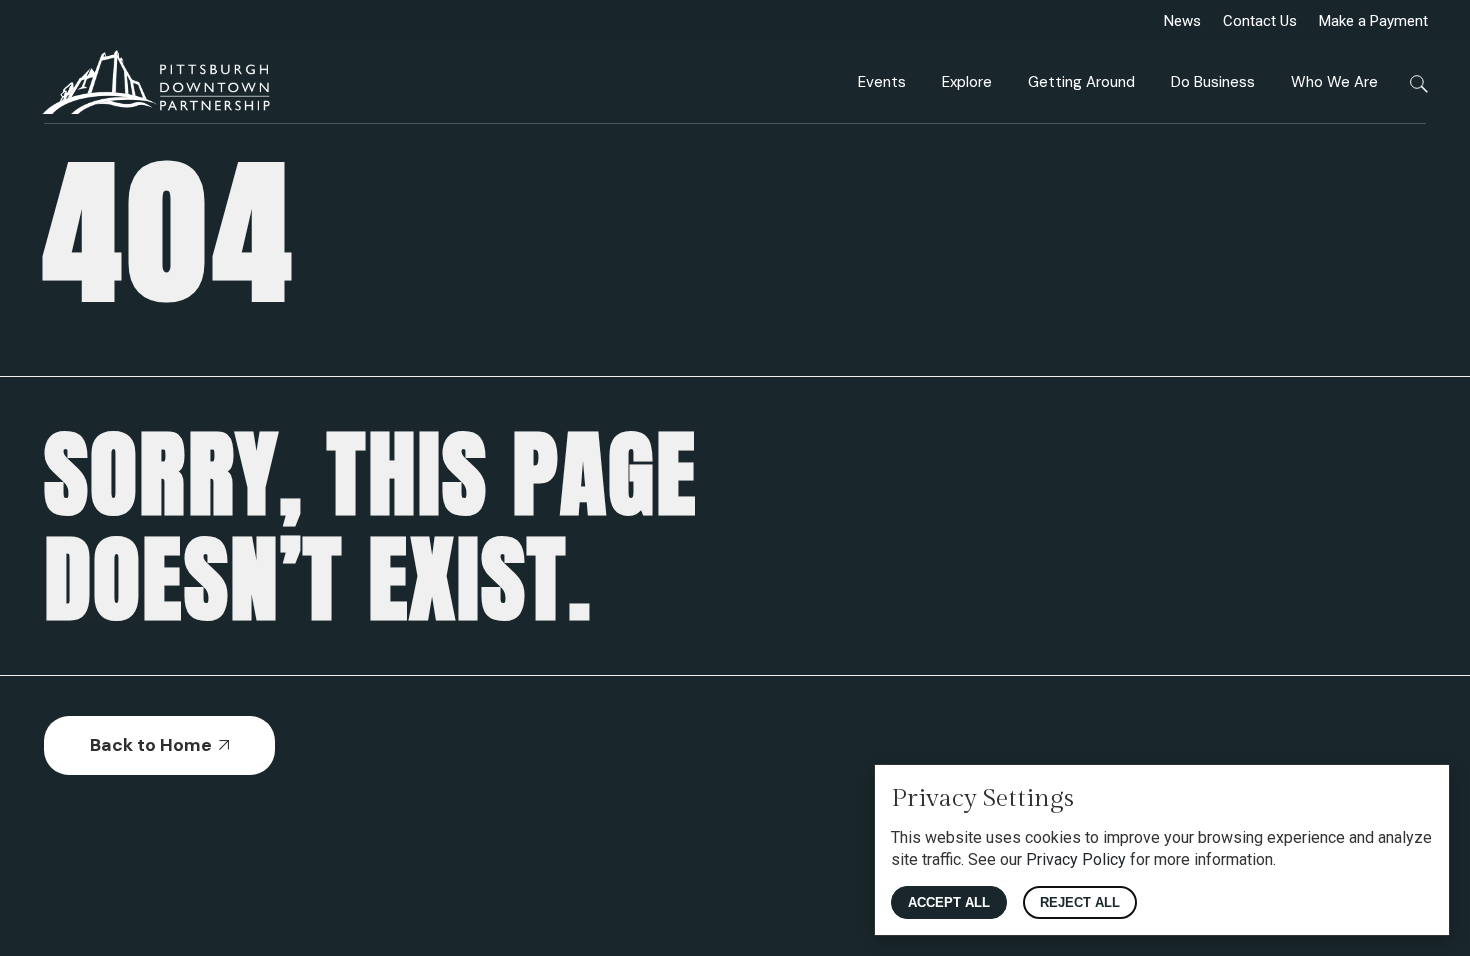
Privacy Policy (1076, 859)
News (1182, 21)
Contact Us (1260, 21)
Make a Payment (1373, 21)
